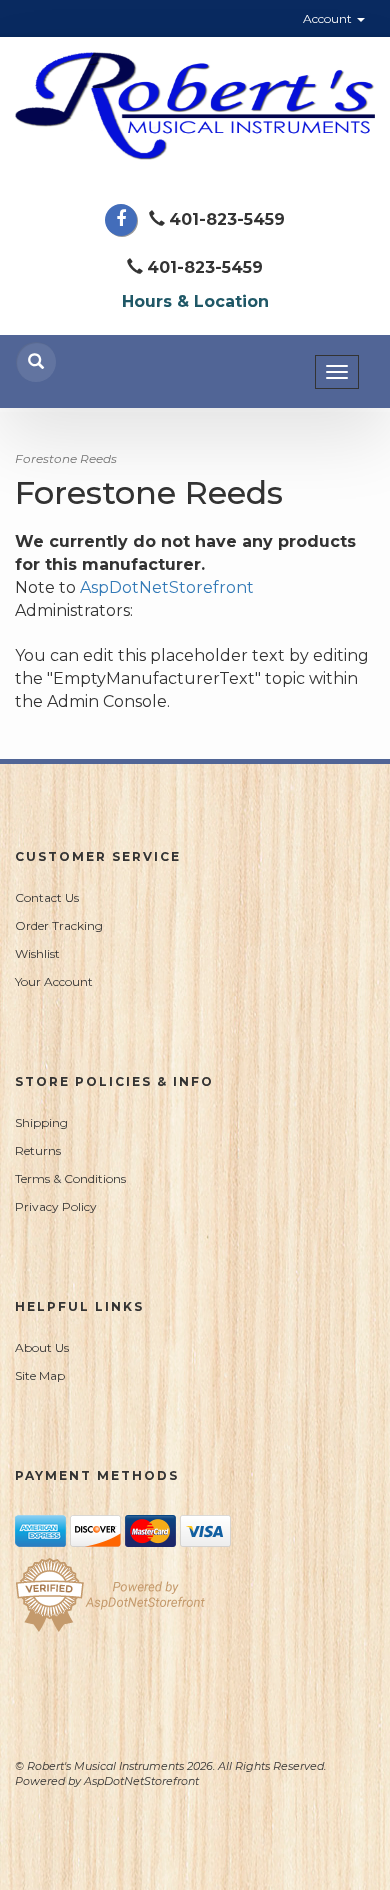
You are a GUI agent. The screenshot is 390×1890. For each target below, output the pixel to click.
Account (329, 18)
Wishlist (37, 953)
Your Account (54, 981)
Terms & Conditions (70, 1178)
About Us (42, 1347)
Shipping (41, 1122)
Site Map (40, 1375)
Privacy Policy (56, 1206)
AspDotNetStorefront (167, 587)
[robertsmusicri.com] (195, 106)
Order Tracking (59, 925)
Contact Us (47, 897)
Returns (38, 1150)
